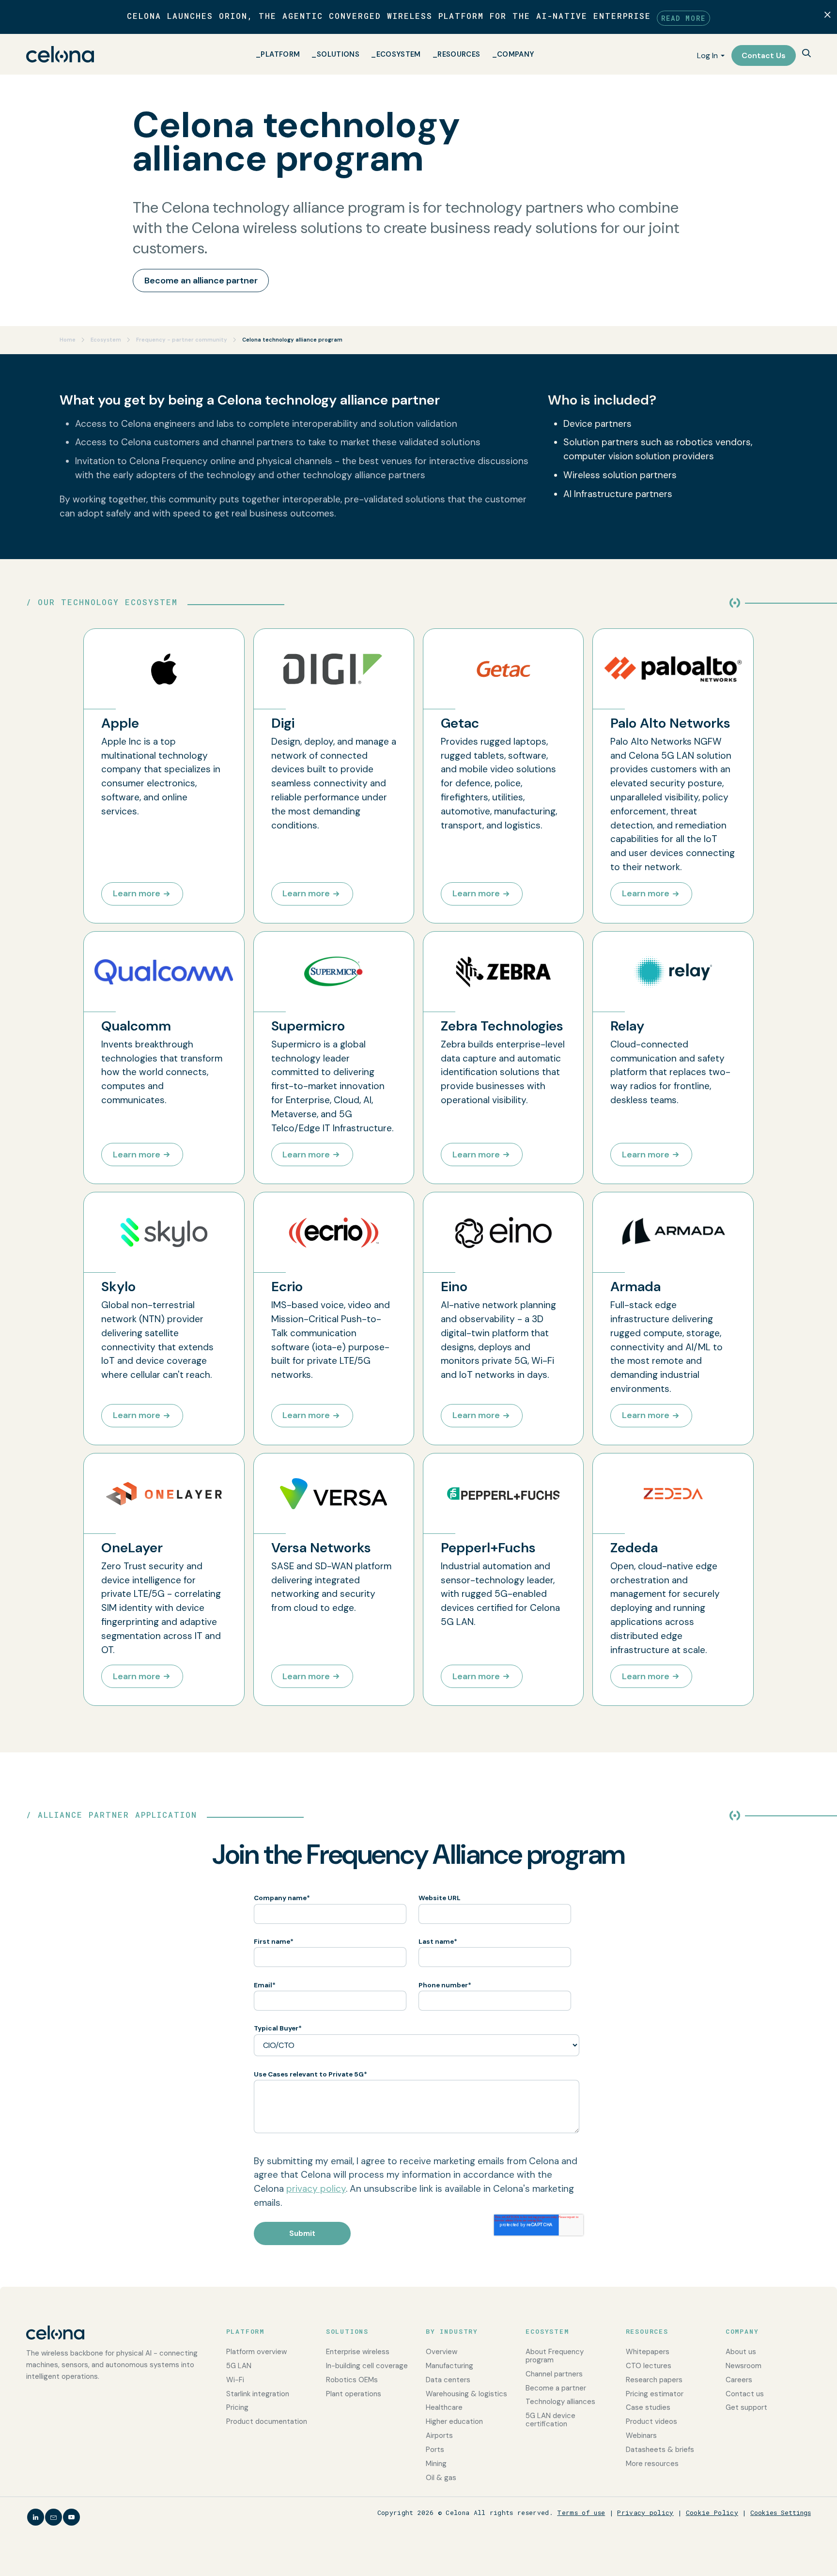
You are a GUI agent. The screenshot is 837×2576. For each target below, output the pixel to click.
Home (68, 340)
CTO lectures (649, 2366)
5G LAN (239, 2366)
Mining (436, 2464)
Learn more (137, 893)
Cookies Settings (781, 2513)
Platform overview (256, 2352)
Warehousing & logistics (466, 2394)
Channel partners (554, 2374)
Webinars (641, 2435)
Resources (459, 54)
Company (516, 54)
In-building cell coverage (367, 2366)
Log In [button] (707, 55)
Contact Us (764, 55)
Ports (435, 2450)
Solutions (338, 54)
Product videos (651, 2421)
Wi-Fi (235, 2380)
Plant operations (354, 2394)
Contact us (745, 2394)
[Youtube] (71, 2517)
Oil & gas (441, 2478)
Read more (683, 18)
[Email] (54, 2517)
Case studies (648, 2407)
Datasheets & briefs (660, 2450)
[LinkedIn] (36, 2517)
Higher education (454, 2421)
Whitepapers (648, 2352)
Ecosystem (399, 54)
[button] (806, 54)
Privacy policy (645, 2513)
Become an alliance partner (201, 281)
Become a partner (556, 2388)
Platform (280, 54)
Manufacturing (449, 2366)
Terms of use (581, 2513)
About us (741, 2352)
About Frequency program (555, 2356)
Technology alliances (560, 2402)
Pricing (237, 2407)
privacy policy (316, 2189)
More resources (652, 2464)
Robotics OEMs (352, 2380)
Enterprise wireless (358, 2352)
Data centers (448, 2380)
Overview (442, 2352)
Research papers (654, 2380)
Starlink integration (258, 2394)
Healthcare (444, 2407)
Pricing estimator (655, 2394)
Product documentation (267, 2421)
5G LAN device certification (550, 2420)
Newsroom (744, 2366)
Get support (746, 2407)
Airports (439, 2435)
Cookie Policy (712, 2513)
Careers (739, 2380)
